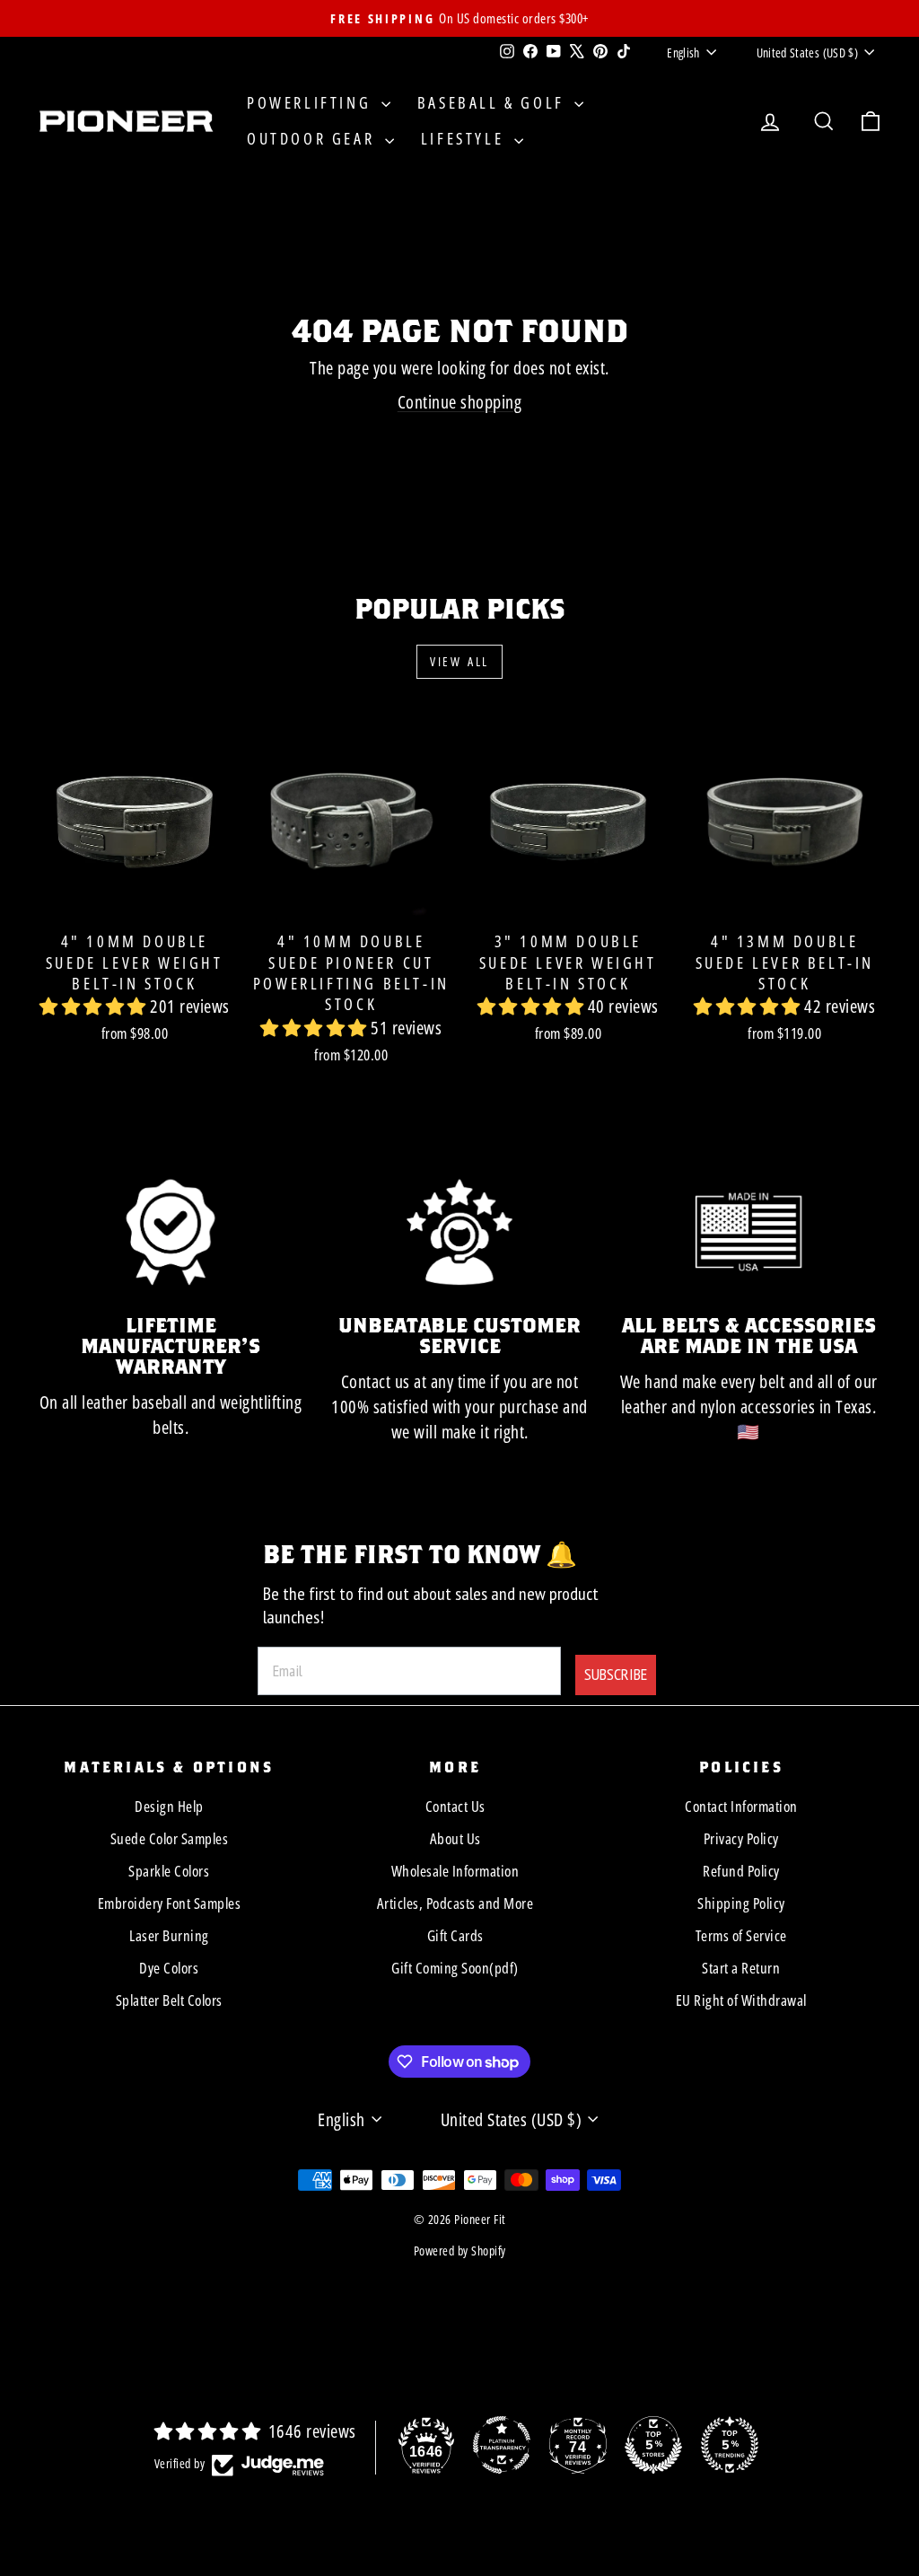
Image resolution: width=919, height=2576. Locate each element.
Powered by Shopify (460, 2251)
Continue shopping (460, 402)
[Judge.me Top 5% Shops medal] (653, 2445)
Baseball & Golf (494, 102)
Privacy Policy (741, 1838)
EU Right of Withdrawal (741, 2000)
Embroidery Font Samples (170, 1903)
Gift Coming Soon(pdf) (455, 1968)
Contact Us (455, 1806)
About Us (455, 1838)
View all (459, 661)
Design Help (169, 1806)
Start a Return (741, 1968)
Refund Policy (741, 1871)
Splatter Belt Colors (169, 2000)
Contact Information (741, 1806)
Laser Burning (169, 1935)
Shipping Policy (741, 1903)
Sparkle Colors (169, 1871)
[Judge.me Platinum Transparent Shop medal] (502, 2445)
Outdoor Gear (314, 138)
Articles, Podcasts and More (455, 1903)
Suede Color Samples (170, 1838)
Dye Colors (169, 1968)
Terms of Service (741, 1935)
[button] (95, 1006)
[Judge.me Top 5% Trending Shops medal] (730, 2445)
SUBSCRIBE (616, 1674)
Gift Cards (455, 1935)
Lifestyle (465, 138)
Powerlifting (312, 102)
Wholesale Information (455, 1871)
